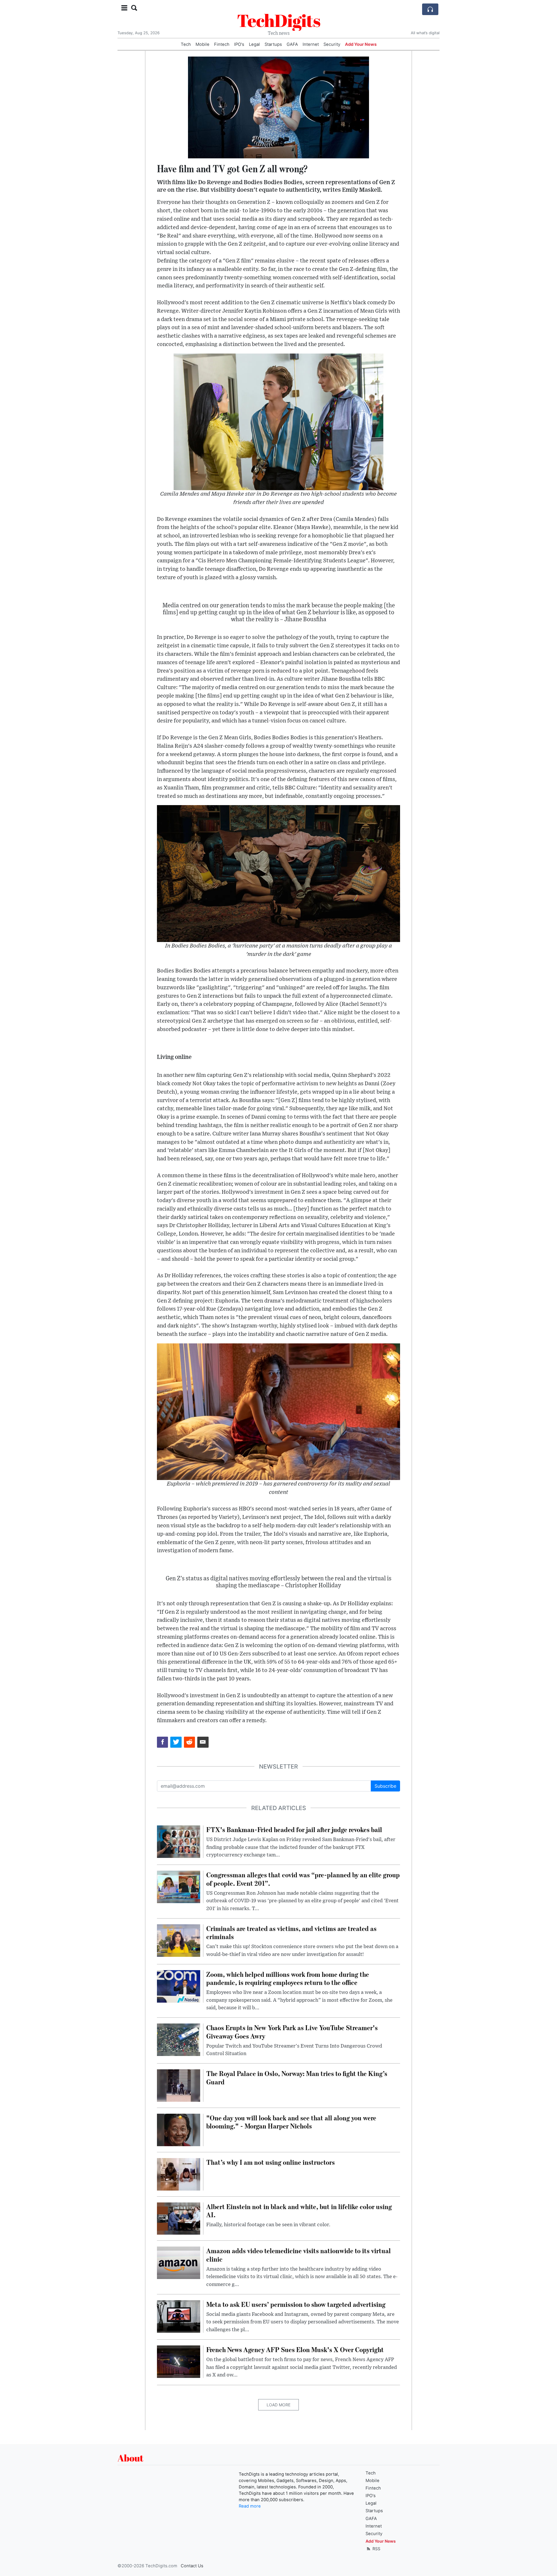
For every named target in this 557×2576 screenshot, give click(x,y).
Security (332, 44)
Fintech (222, 44)
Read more (250, 2506)
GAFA (292, 44)
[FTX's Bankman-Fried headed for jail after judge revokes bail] (179, 1841)
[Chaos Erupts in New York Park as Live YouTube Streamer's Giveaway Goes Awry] (179, 2039)
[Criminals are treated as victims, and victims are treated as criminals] (179, 1940)
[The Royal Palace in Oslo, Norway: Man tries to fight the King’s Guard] (179, 2085)
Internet (311, 44)
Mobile (202, 44)
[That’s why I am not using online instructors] (179, 2174)
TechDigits (279, 20)
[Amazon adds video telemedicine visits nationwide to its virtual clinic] (179, 2262)
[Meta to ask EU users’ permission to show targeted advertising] (179, 2316)
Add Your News (361, 44)
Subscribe (385, 1786)
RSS (376, 2549)
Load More (278, 2405)
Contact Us (192, 2566)
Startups (273, 44)
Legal (254, 44)
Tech (186, 44)
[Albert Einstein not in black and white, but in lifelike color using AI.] (179, 2218)
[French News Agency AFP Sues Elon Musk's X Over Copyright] (179, 2361)
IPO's (239, 44)
